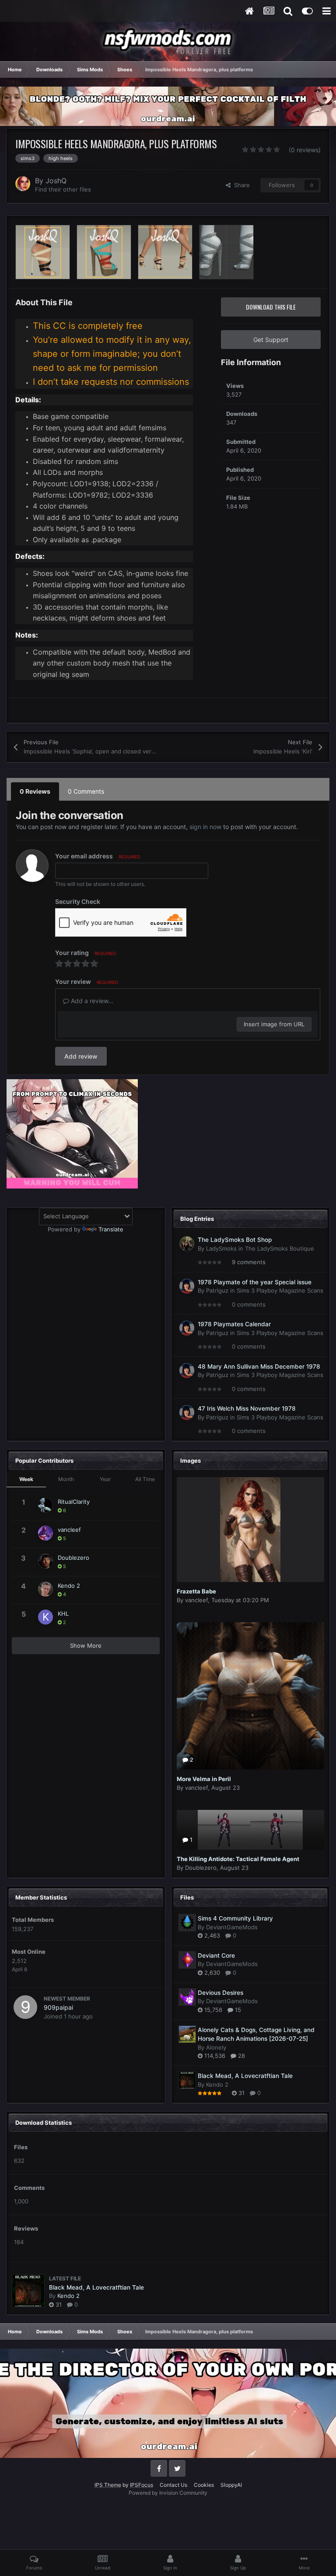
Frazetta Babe (196, 1591)
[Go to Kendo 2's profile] (45, 1589)
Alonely (216, 2047)
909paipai (58, 2007)
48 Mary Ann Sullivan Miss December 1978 (259, 1366)
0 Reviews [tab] (35, 791)
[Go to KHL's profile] (45, 1617)
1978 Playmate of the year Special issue (255, 1282)
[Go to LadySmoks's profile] (187, 1244)
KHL (63, 1614)
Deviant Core (216, 1956)
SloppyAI (231, 2485)
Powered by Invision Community (168, 2493)
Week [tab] (26, 1479)
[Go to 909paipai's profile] (25, 2007)
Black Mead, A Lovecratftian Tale (245, 2076)
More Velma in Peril (204, 1779)
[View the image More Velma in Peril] (251, 1696)
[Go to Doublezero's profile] (45, 1561)
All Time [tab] (145, 1479)
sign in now (205, 827)
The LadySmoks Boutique (280, 1248)
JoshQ (56, 181)
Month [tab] (66, 1479)
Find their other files (63, 189)
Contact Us (173, 2485)
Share (240, 185)
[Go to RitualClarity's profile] (45, 1505)
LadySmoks (221, 1248)
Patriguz (217, 1290)
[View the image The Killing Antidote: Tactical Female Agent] (251, 1830)
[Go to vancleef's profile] (45, 1533)
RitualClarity (74, 1502)
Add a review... (91, 1001)
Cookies (204, 2485)
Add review (81, 1056)
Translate (111, 1229)
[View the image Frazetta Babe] (251, 1530)
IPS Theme (108, 2485)
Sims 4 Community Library (235, 1918)
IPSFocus (142, 2485)
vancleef (69, 1530)
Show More (86, 1645)
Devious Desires (220, 1993)
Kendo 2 (69, 1586)
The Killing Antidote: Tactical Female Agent (238, 1859)
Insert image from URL (274, 1024)
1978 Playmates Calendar (234, 1324)
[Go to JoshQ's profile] (23, 184)
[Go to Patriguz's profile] (187, 1286)
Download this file (271, 307)
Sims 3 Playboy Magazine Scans (280, 1290)
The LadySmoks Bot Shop (235, 1240)
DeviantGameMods (232, 1927)
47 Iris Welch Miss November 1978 (247, 1408)
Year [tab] (105, 1479)
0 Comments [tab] (86, 791)
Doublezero (73, 1558)
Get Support (271, 340)
